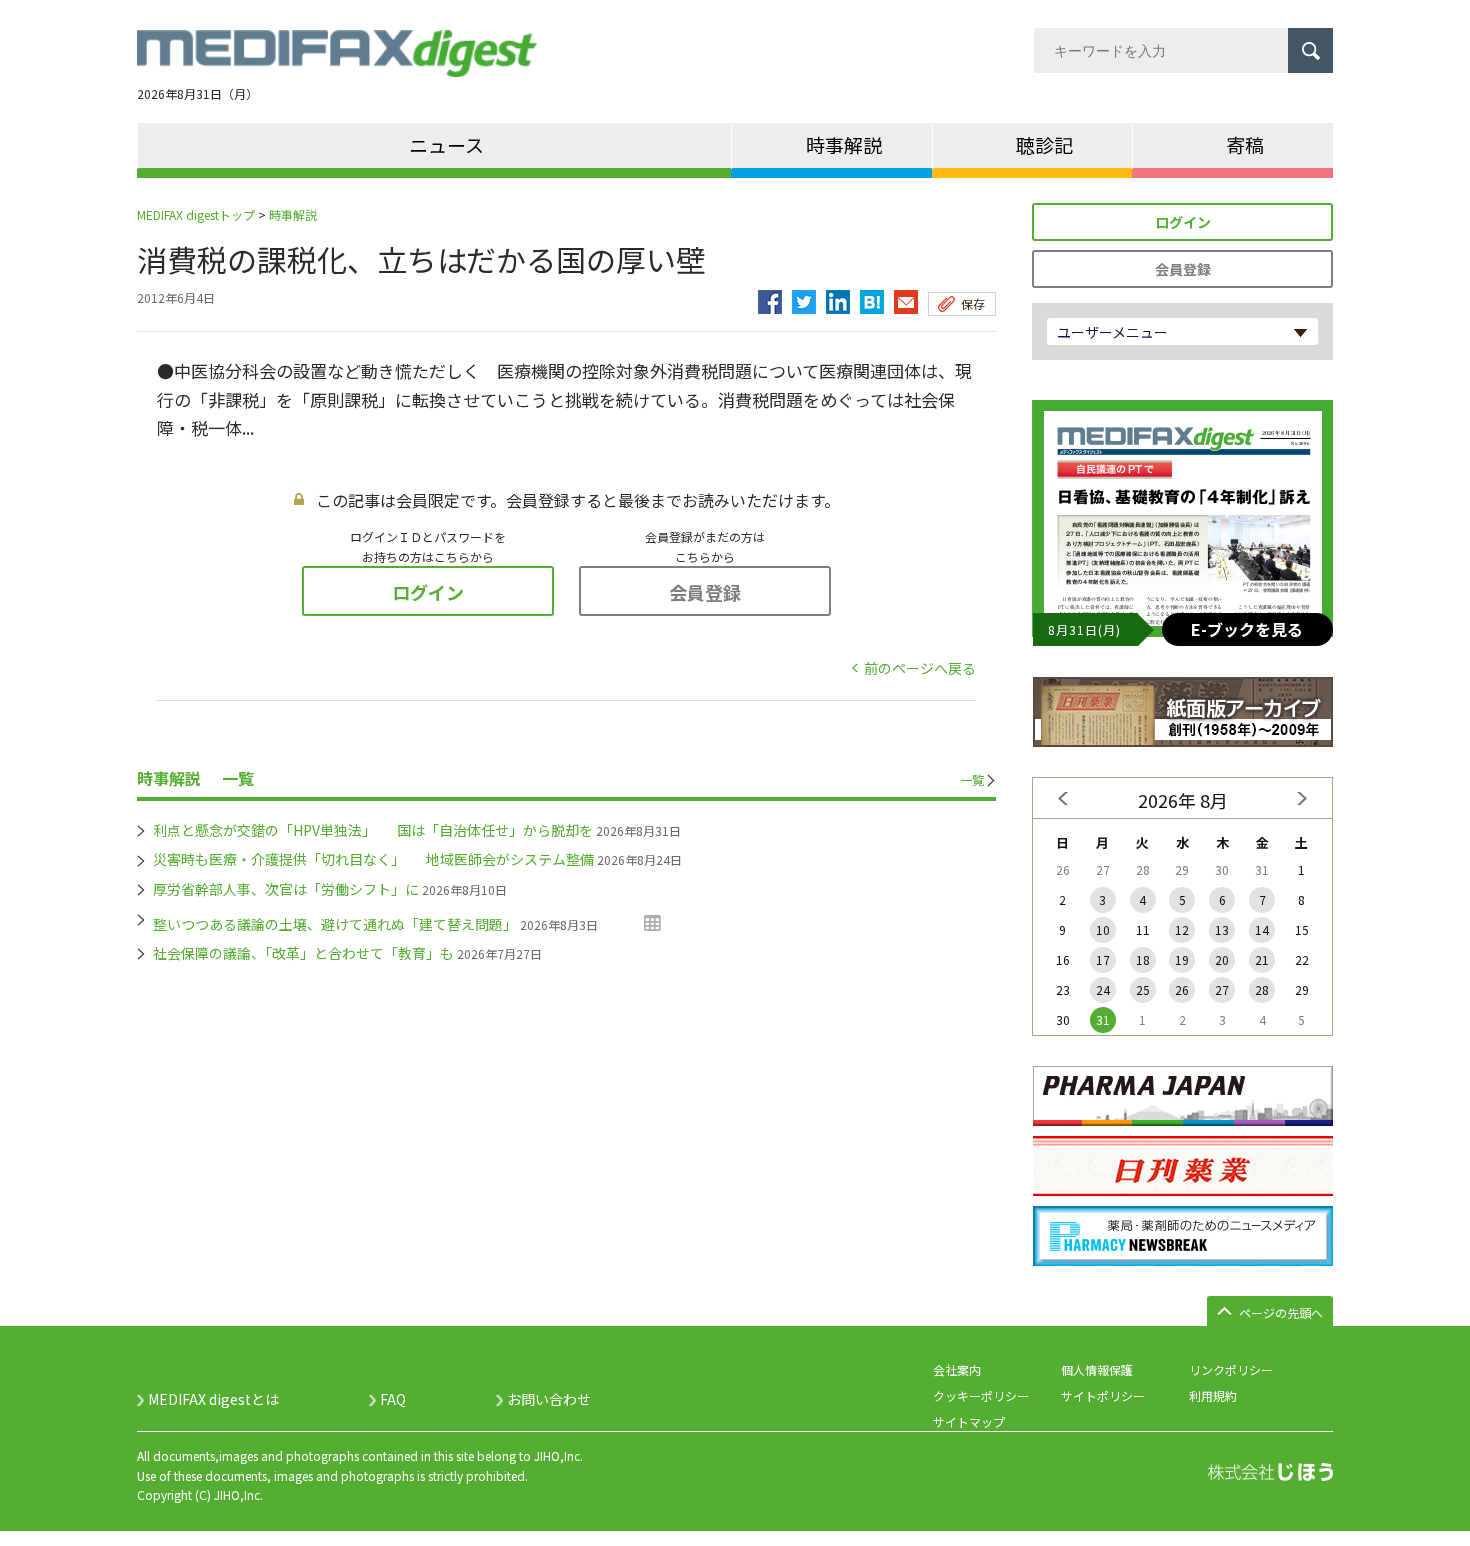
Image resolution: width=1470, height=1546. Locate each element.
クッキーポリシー (981, 1395)
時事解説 (293, 214)
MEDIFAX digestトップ (196, 214)
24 (1103, 989)
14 (1262, 929)
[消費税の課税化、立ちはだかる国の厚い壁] (872, 297)
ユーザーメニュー (1112, 332)
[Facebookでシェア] (770, 297)
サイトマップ (969, 1421)
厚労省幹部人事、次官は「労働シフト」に (286, 889)
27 (1222, 989)
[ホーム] (337, 65)
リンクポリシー (1231, 1369)
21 (1262, 959)
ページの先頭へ (1281, 1312)
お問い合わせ (549, 1399)
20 (1222, 959)
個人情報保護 (1097, 1369)
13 (1222, 929)
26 (1182, 989)
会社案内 (957, 1369)
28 (1262, 989)
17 (1103, 959)
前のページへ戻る (920, 668)
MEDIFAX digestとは (213, 1399)
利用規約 (1213, 1395)
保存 (973, 303)
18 (1143, 959)
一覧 (972, 779)
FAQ (393, 1399)
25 (1143, 989)
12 (1182, 929)
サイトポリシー (1103, 1395)
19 (1182, 959)
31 (1103, 1019)
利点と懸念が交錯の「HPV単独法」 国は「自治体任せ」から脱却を (373, 830)
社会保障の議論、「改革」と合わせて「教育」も (303, 953)
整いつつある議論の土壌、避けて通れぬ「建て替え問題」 (335, 924)
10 (1103, 929)
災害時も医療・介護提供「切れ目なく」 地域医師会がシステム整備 (373, 859)
